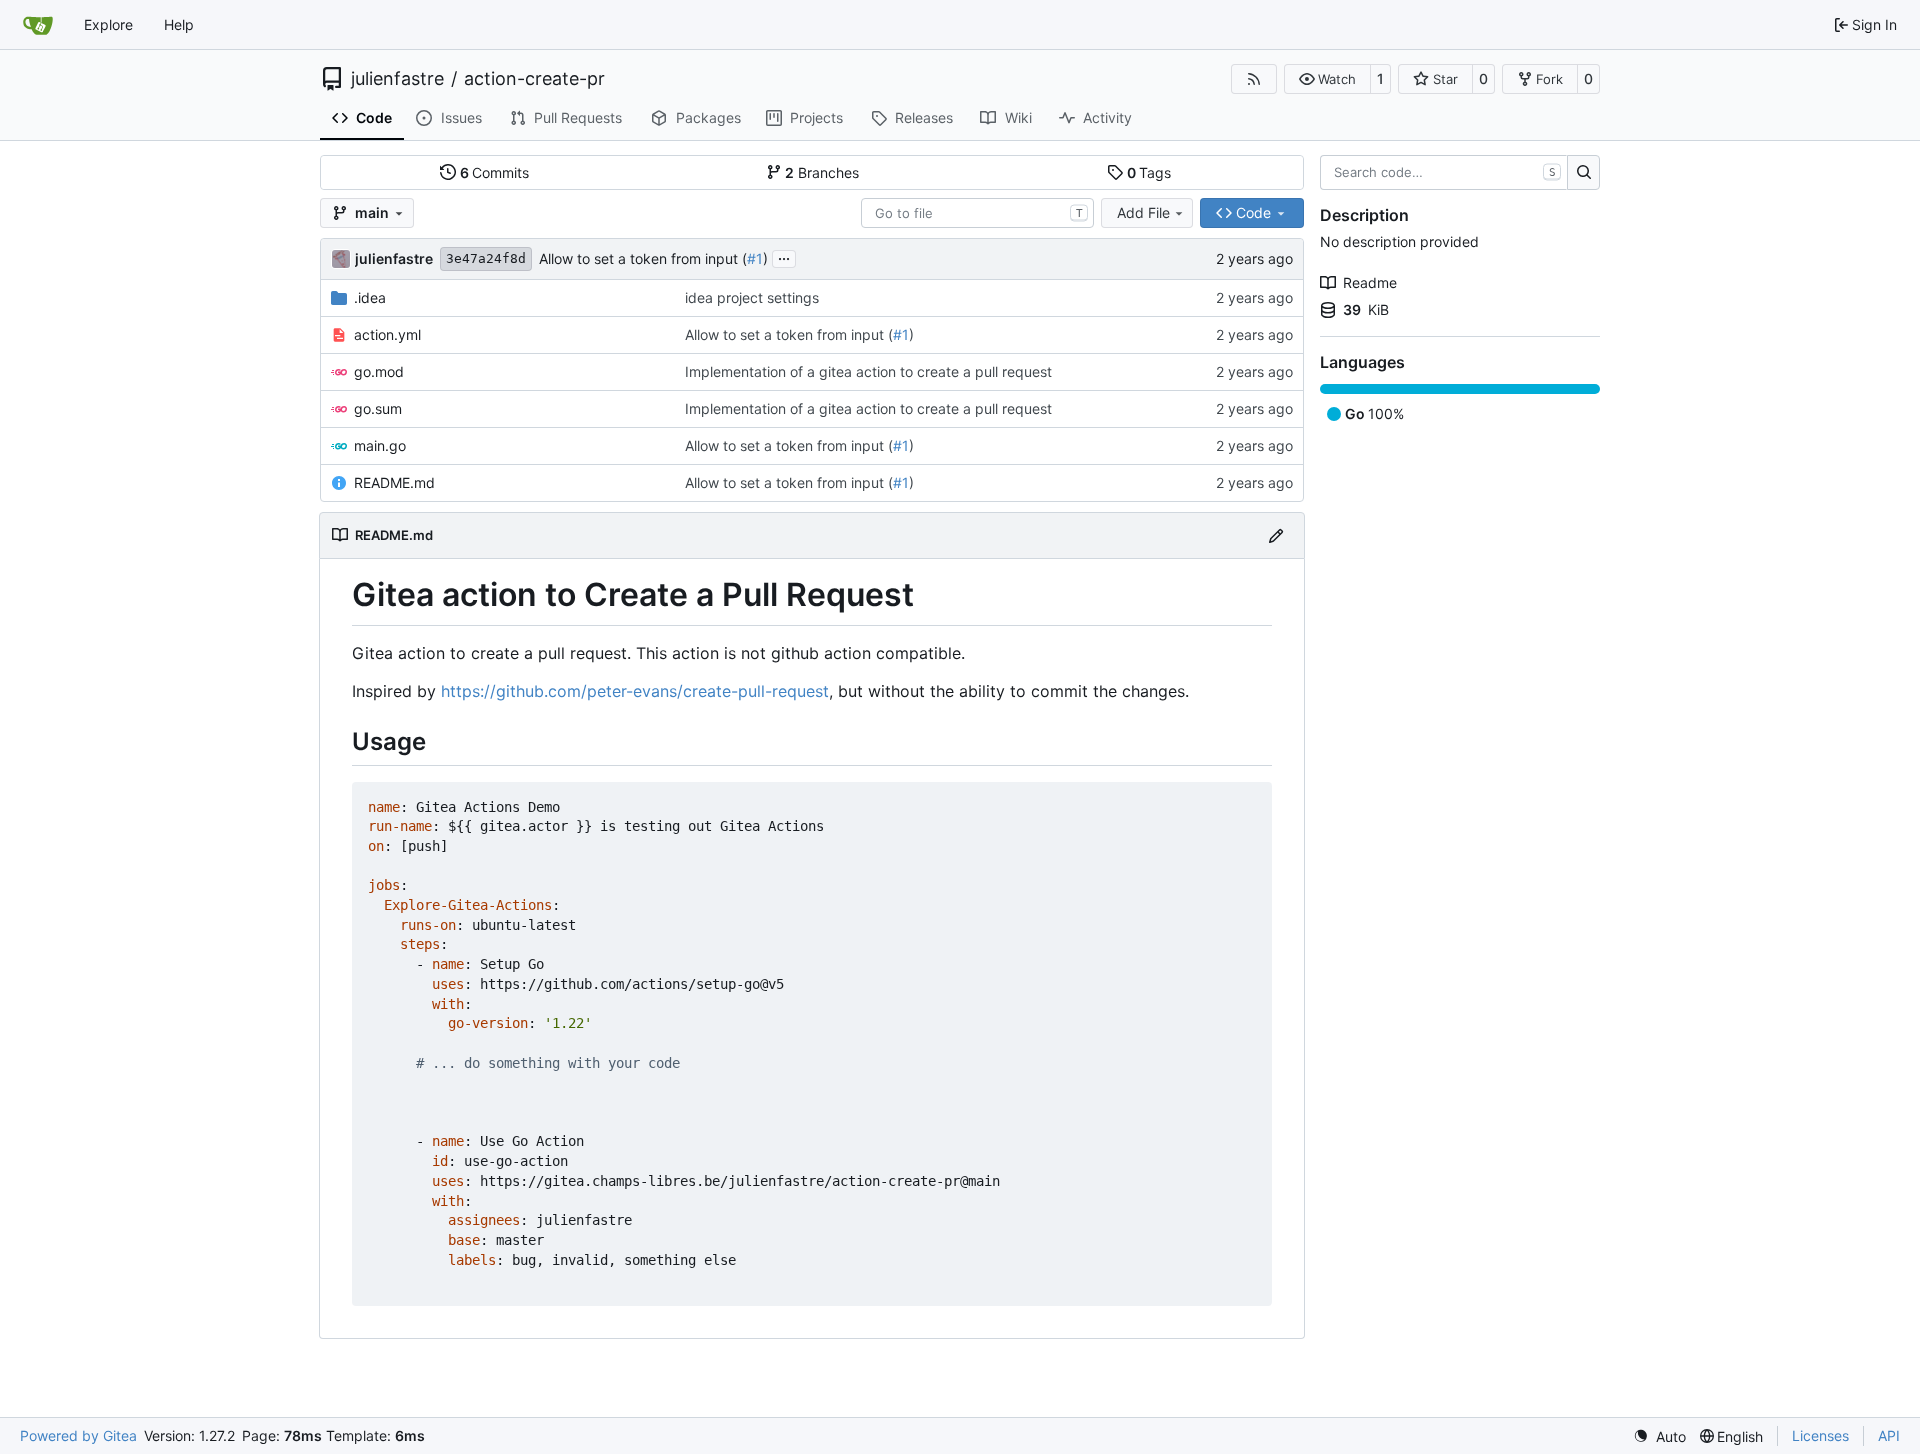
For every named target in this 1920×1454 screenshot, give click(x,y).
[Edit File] (1276, 535)
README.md (394, 482)
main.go (380, 445)
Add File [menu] (1143, 212)
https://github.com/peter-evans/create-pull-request (635, 691)
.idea (370, 297)
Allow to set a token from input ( (643, 258)
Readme (1370, 282)
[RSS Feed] (1254, 79)
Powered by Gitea (78, 1435)
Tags (1149, 172)
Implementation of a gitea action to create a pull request (868, 371)
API (1889, 1435)
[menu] (1659, 1436)
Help (179, 24)
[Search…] (1583, 173)
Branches (822, 172)
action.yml (387, 334)
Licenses (1820, 1435)
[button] (1327, 79)
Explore (108, 24)
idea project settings (752, 297)
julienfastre (397, 79)
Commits (495, 172)
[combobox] (977, 213)
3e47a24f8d (486, 258)
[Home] (38, 25)
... (784, 256)
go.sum (378, 408)
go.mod (379, 371)
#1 (755, 258)
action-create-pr (534, 79)
